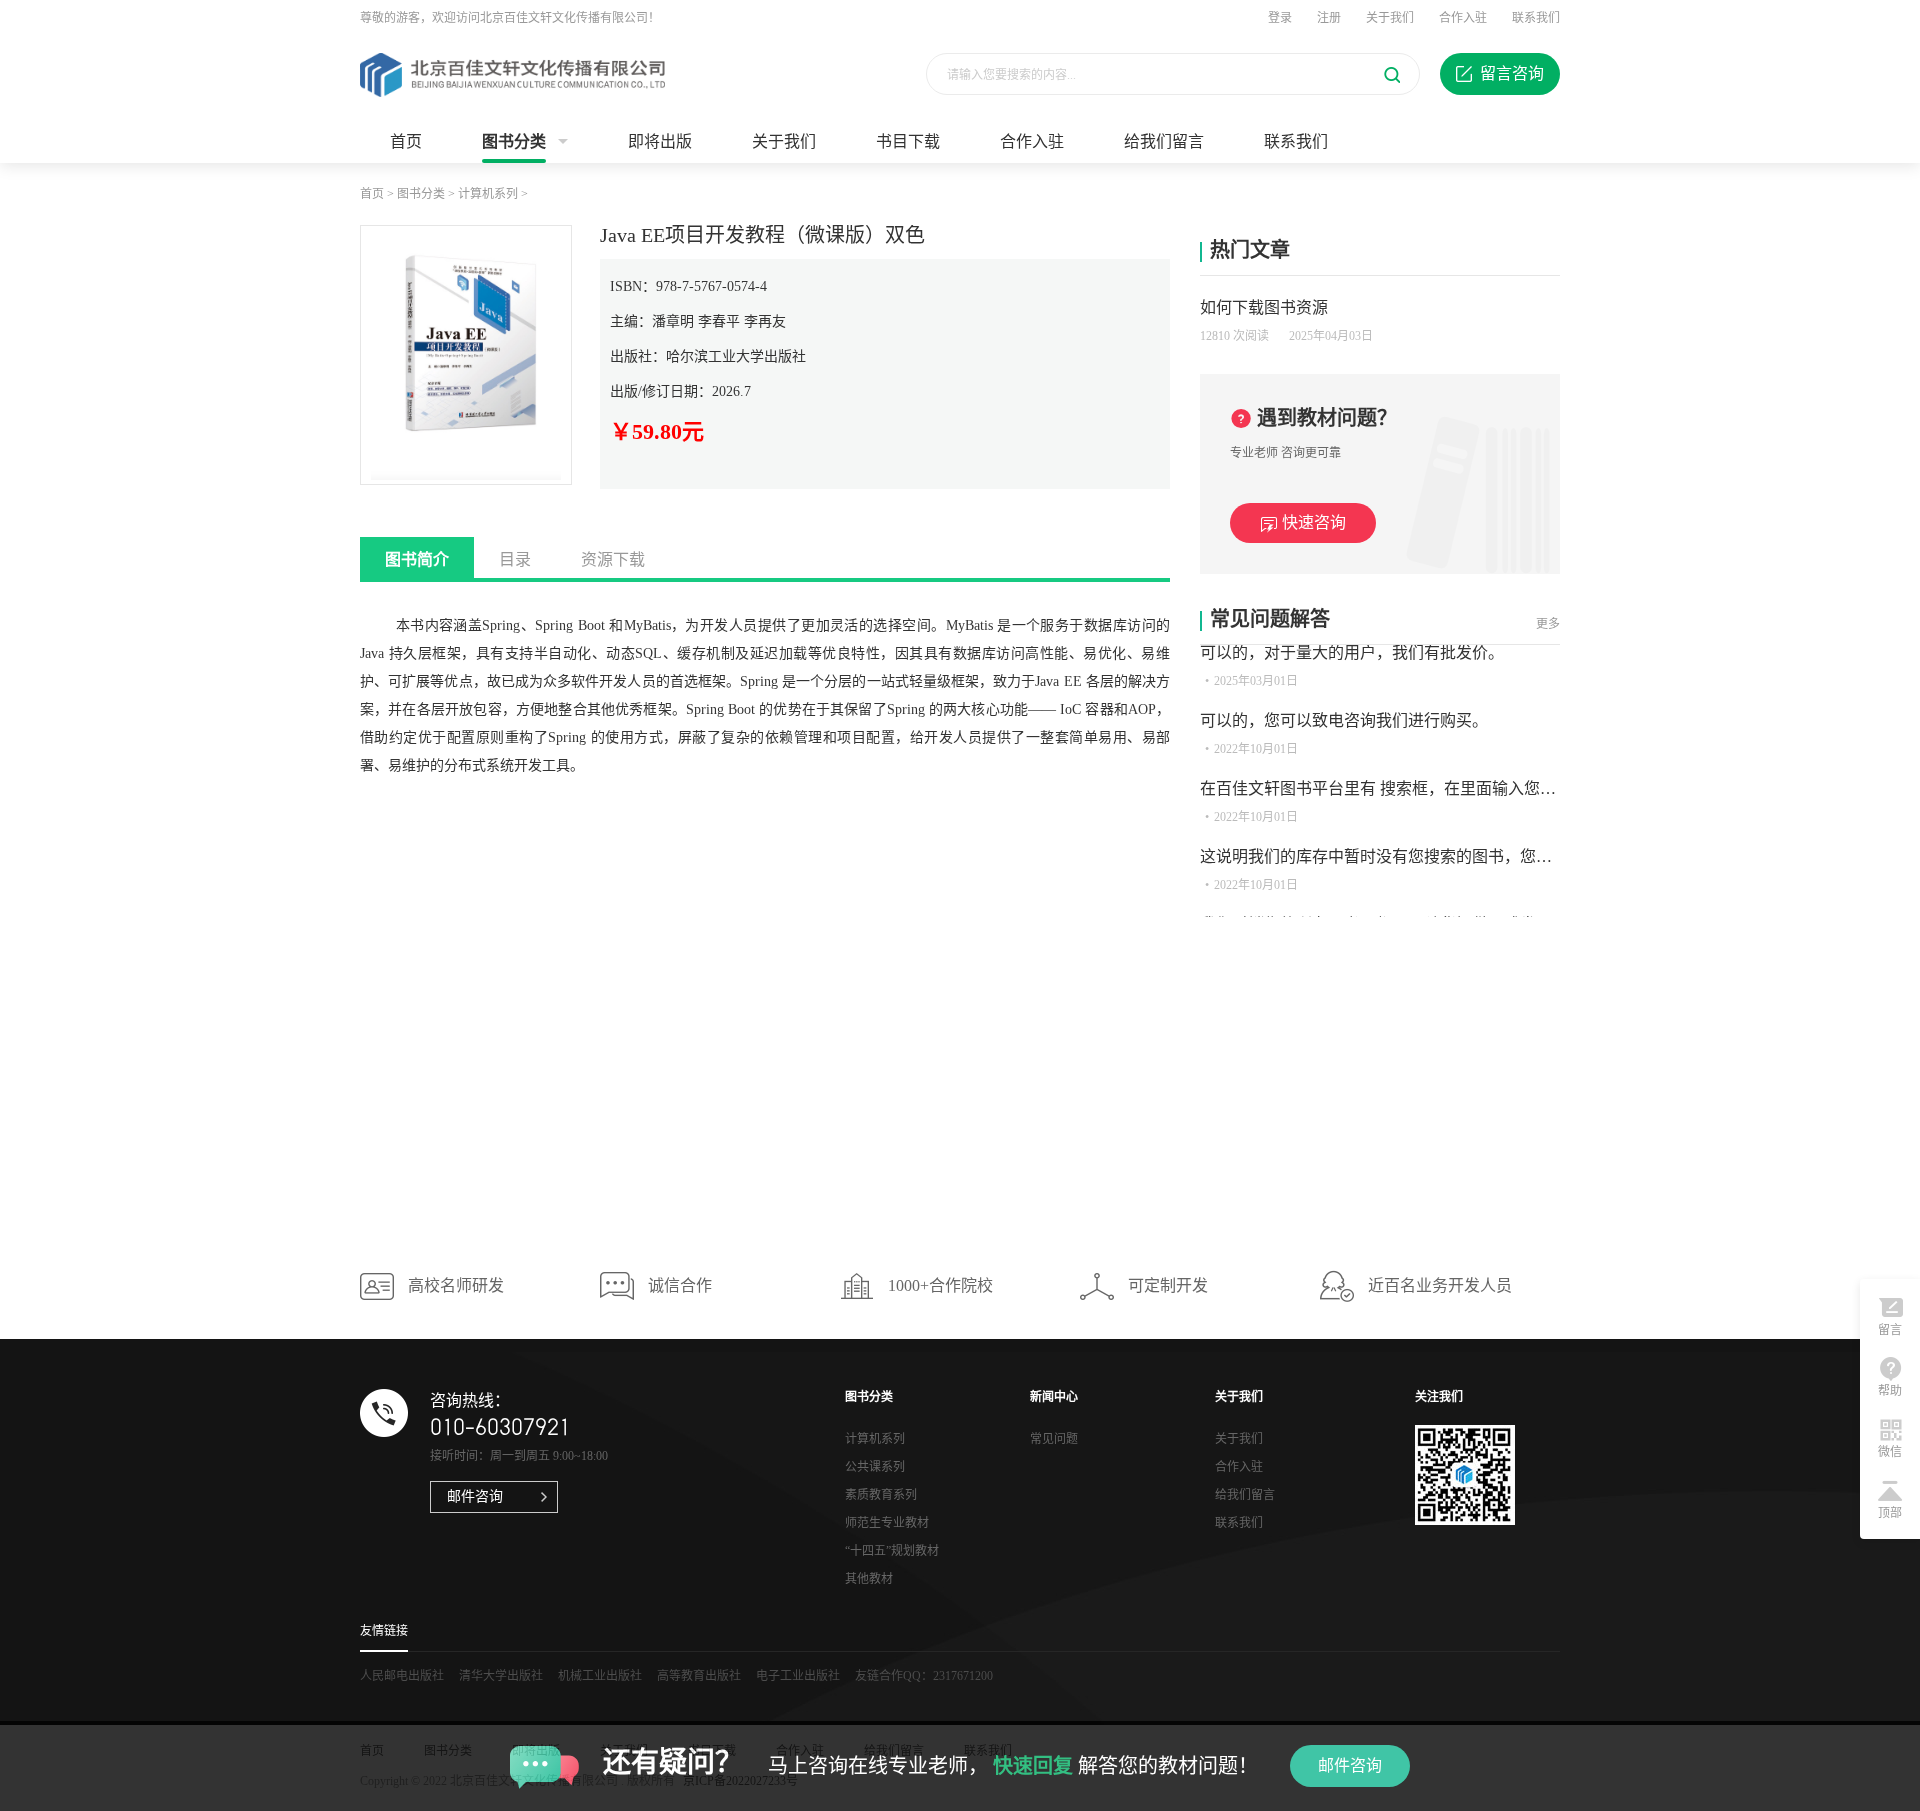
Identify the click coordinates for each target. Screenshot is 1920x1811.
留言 (1890, 1330)
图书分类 (514, 141)
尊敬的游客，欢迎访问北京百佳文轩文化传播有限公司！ (510, 18)
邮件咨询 (1350, 1765)
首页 (406, 141)
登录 (1280, 18)
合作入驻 (1463, 18)
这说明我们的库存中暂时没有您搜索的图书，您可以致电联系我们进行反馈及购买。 (1496, 856)
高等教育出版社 (699, 1676)
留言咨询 (1512, 73)
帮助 (1890, 1391)
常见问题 (1054, 1439)
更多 (1548, 624)
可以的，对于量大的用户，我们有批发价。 (1352, 652)
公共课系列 (875, 1467)
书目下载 (908, 141)
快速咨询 (1314, 522)
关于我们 (1390, 18)
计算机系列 (488, 194)
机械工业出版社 (600, 1676)
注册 (1329, 18)
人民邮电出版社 (402, 1676)
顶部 (1890, 1513)
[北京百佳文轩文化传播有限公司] (512, 75)
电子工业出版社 (798, 1676)
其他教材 (869, 1579)
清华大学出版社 (501, 1676)
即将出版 (660, 141)
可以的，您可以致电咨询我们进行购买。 (1344, 720)
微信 (1890, 1452)
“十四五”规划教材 (892, 1551)
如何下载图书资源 (1264, 307)
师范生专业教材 (887, 1523)
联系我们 (1536, 18)
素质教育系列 (881, 1495)
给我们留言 (1164, 141)
